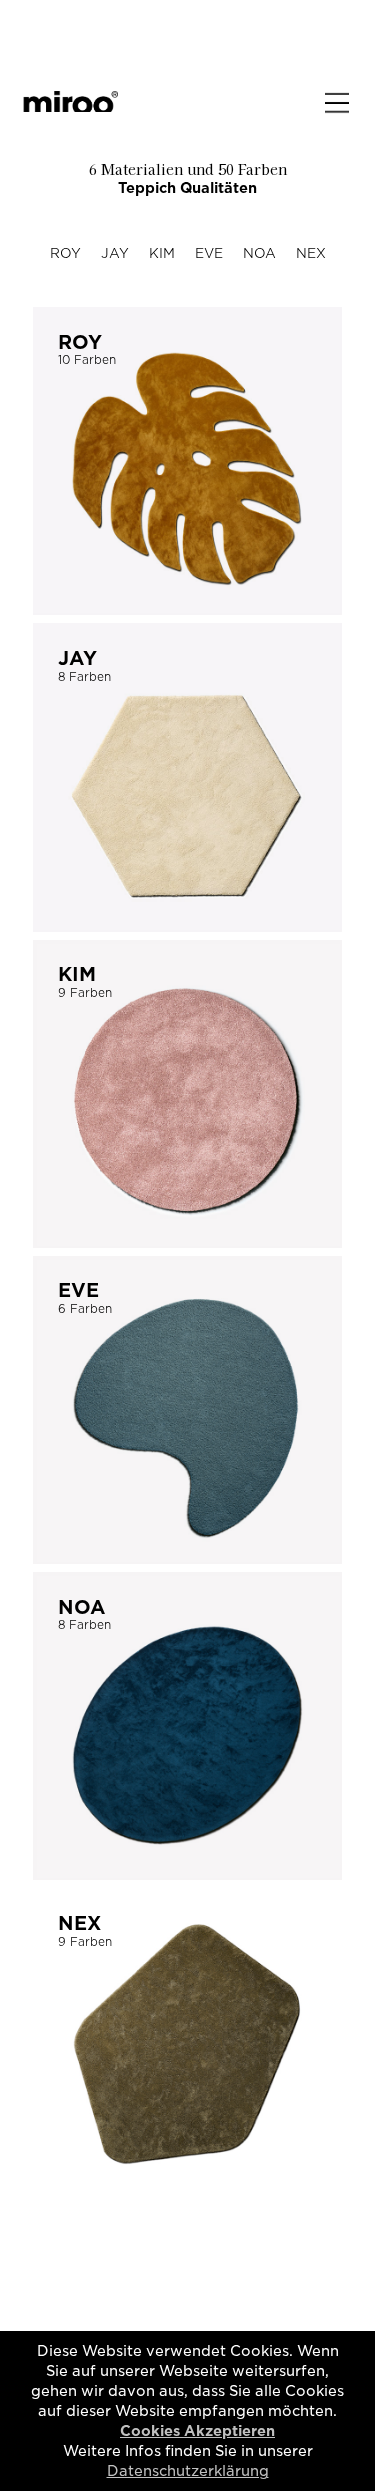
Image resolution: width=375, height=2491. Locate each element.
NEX (311, 253)
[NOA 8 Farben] (187, 1871)
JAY (115, 253)
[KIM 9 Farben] (187, 1239)
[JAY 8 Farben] (187, 923)
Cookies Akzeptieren (197, 2431)
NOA (259, 253)
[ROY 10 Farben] (187, 606)
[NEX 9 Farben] (187, 2188)
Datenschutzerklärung (188, 2471)
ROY (65, 253)
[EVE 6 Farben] (187, 1555)
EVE (209, 253)
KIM (162, 253)
